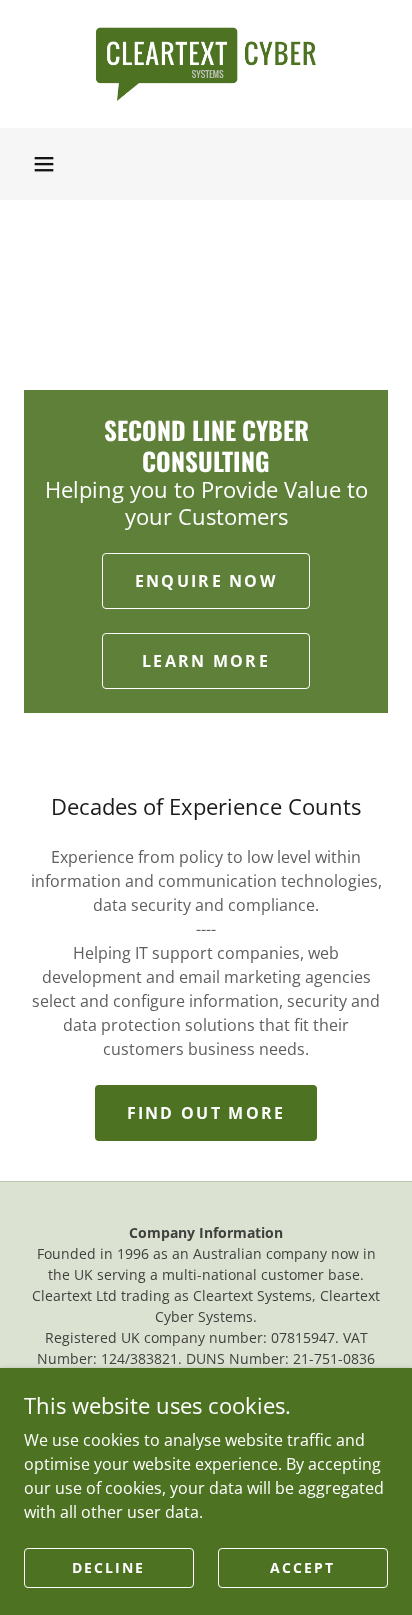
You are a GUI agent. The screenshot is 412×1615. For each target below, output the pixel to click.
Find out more (206, 1113)
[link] (206, 64)
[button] (44, 164)
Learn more (206, 661)
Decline (108, 1567)
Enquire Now (206, 581)
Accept (302, 1567)
